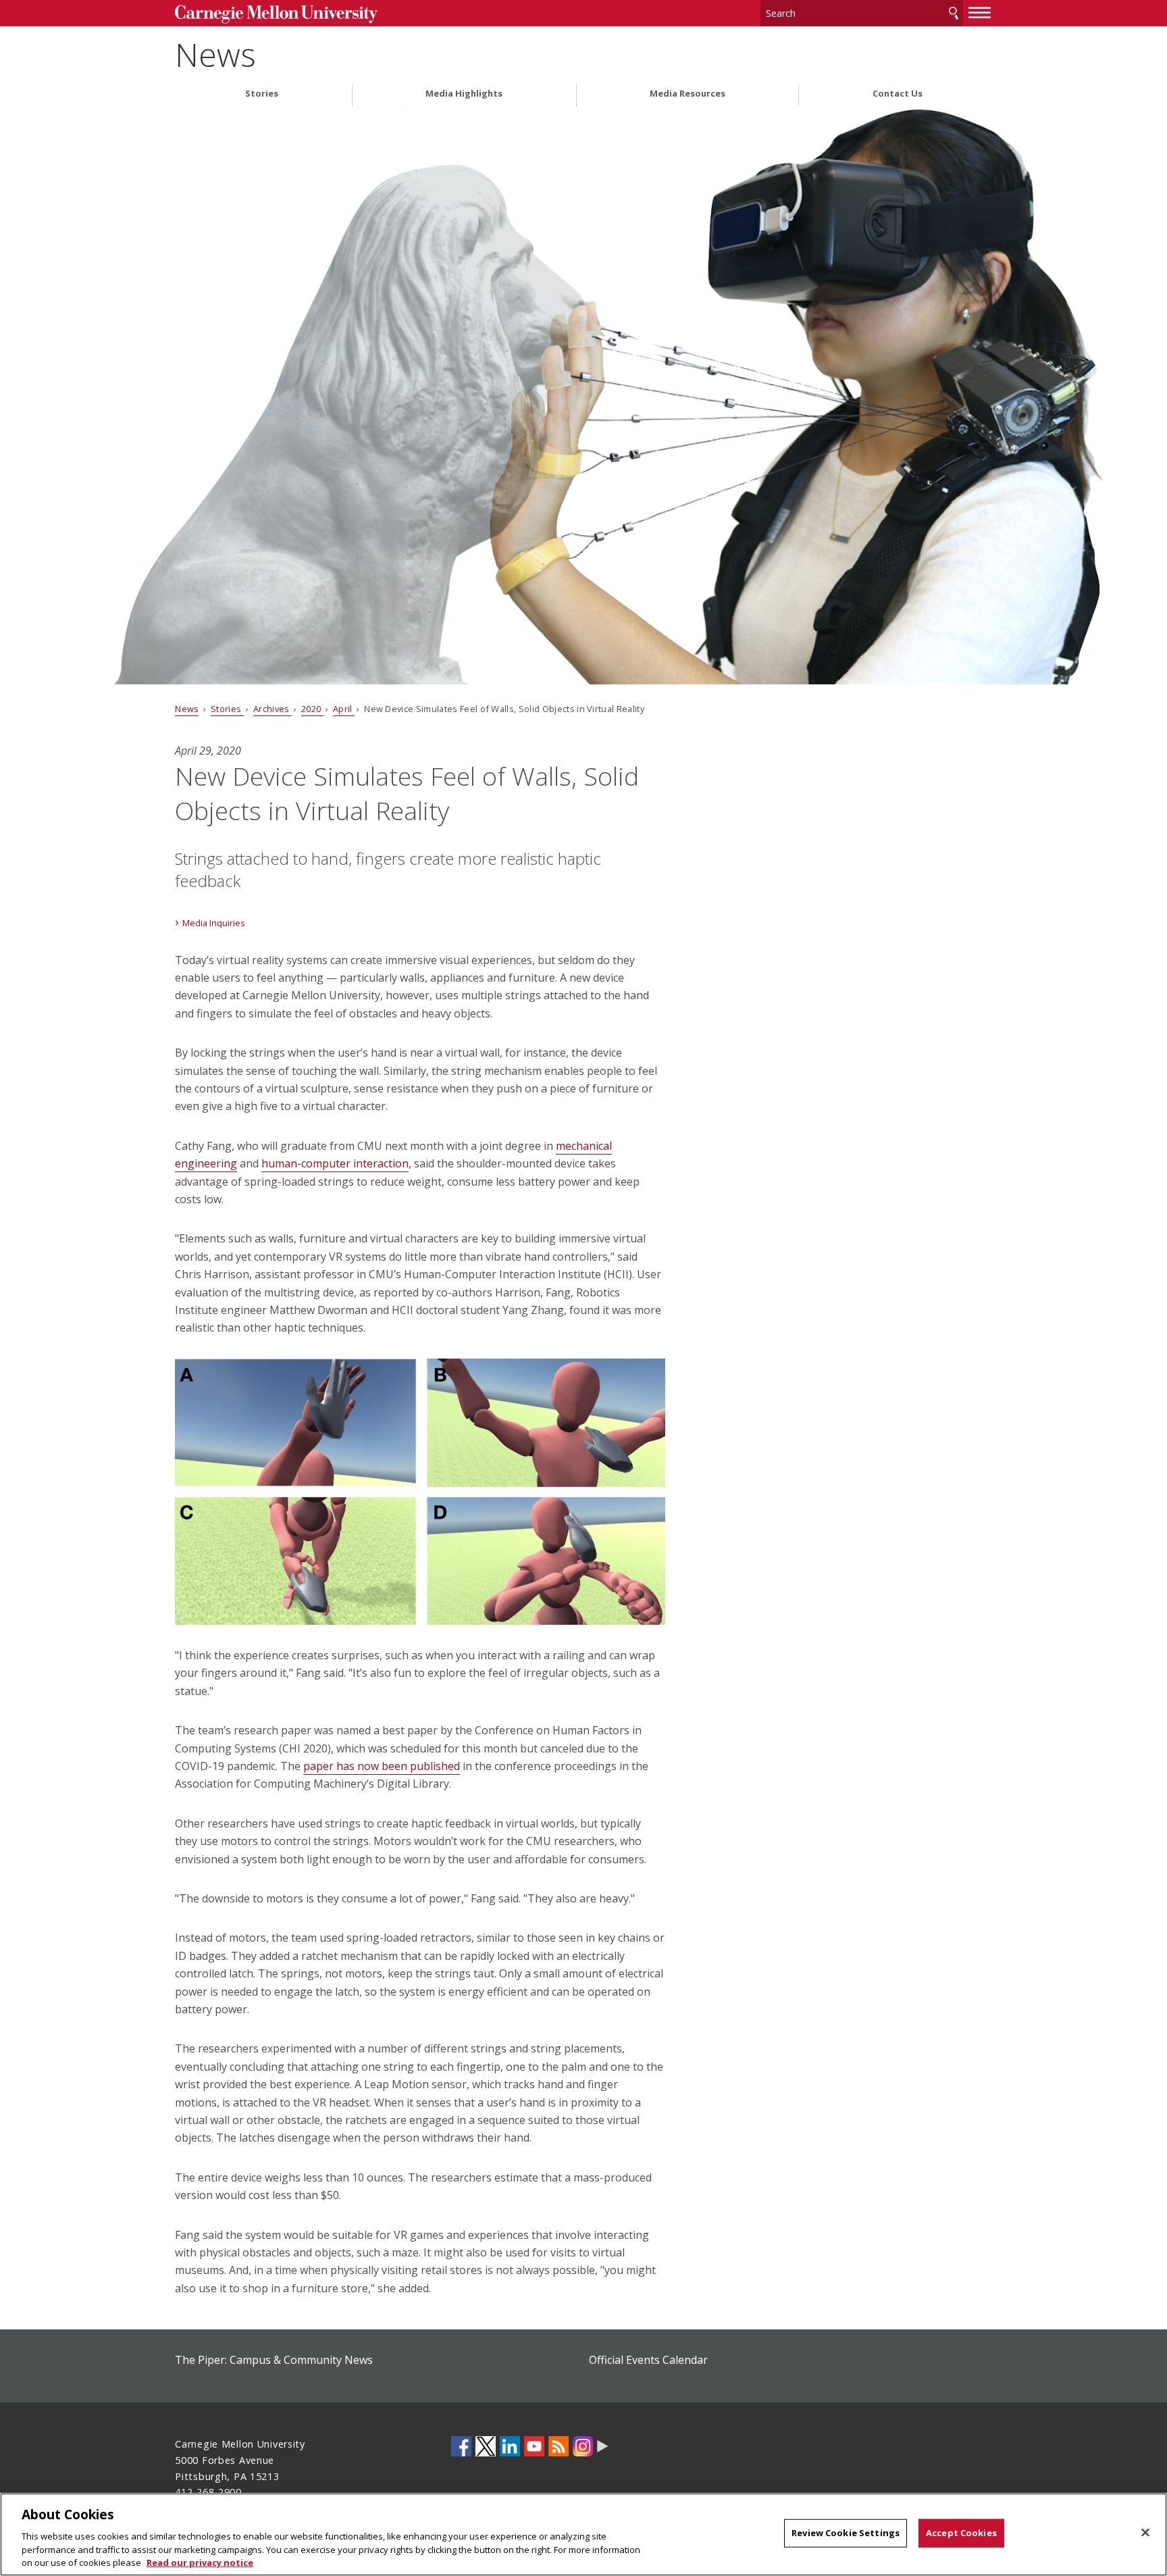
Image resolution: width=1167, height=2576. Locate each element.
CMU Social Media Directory (603, 2446)
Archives (273, 709)
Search (954, 13)
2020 (312, 709)
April (344, 709)
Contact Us (898, 94)
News (215, 54)
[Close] (1145, 2533)
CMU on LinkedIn (510, 2446)
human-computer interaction (335, 1163)
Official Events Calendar (648, 2360)
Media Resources (688, 94)
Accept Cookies (961, 2533)
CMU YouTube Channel (534, 2446)
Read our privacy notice (200, 2562)
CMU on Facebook (461, 2446)
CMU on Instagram (583, 2446)
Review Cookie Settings (846, 2533)
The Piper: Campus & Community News (274, 2360)
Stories (262, 94)
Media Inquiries (214, 923)
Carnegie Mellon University (276, 15)
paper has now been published (382, 1766)
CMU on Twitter (486, 2446)
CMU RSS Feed (559, 2446)
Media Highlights (464, 94)
